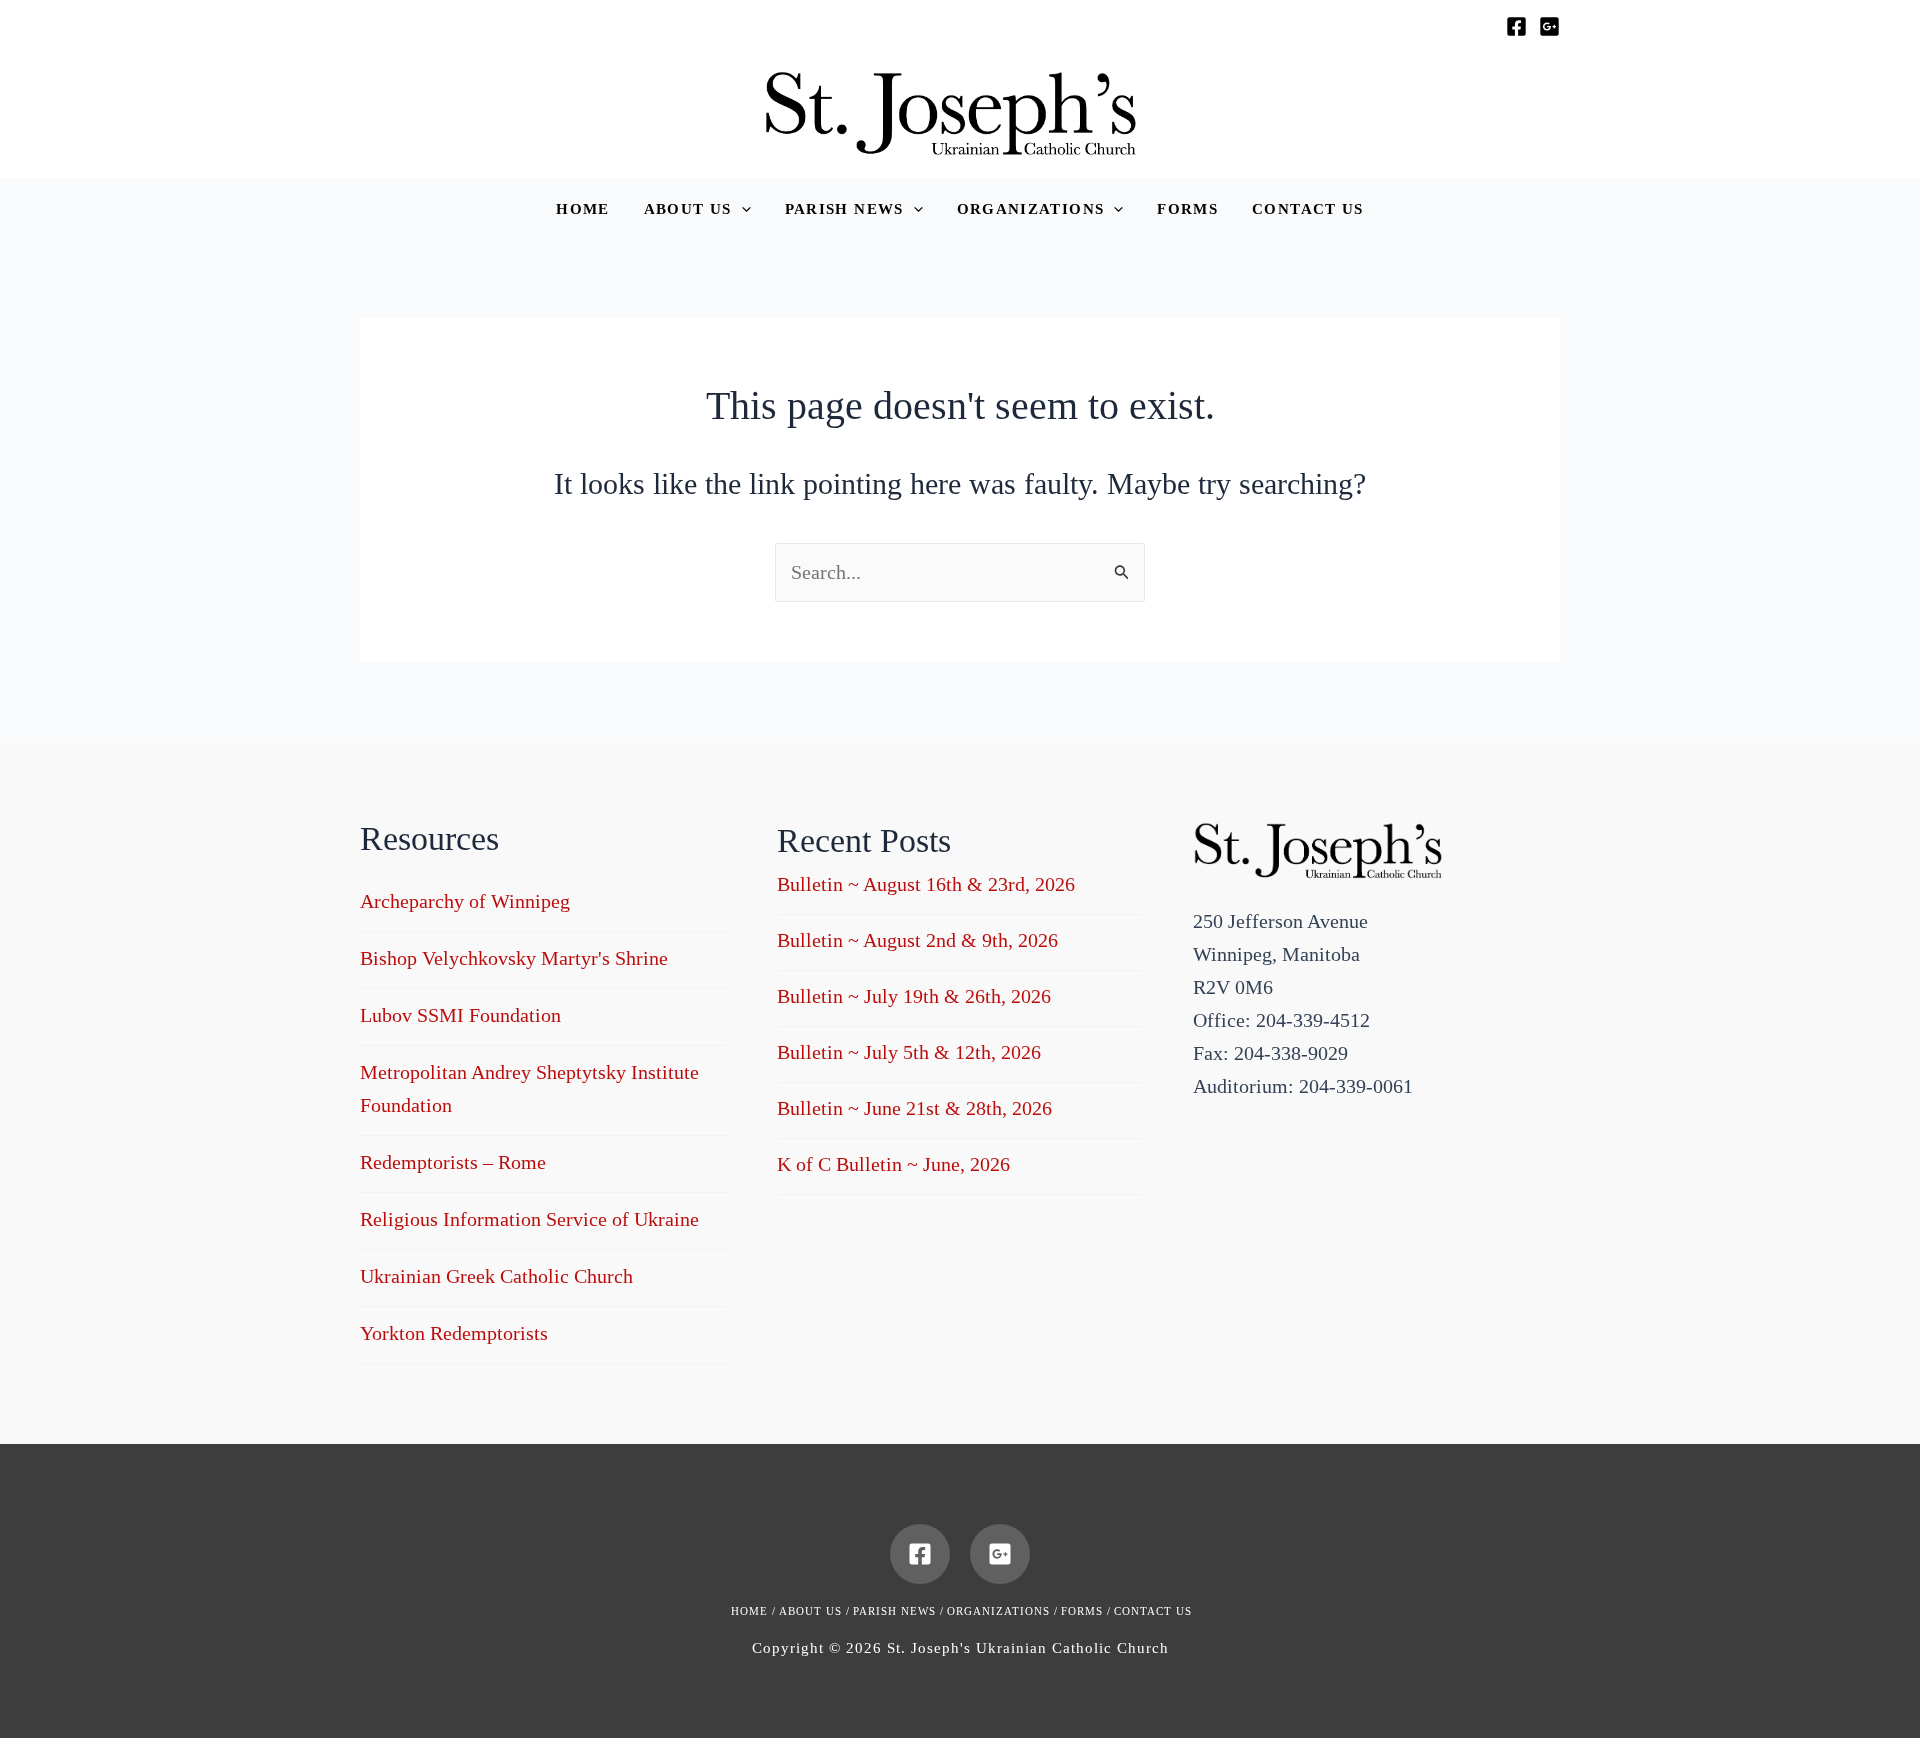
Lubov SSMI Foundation (460, 1015)
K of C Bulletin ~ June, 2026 (893, 1164)
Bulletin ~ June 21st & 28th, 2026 (914, 1108)
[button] (697, 209)
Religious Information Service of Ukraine (529, 1219)
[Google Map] (1549, 26)
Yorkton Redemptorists (454, 1333)
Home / (753, 1611)
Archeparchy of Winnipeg (465, 901)
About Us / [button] (814, 1611)
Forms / (1086, 1611)
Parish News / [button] (898, 1611)
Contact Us (1153, 1611)
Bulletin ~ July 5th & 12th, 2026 (909, 1052)
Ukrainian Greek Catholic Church (496, 1276)
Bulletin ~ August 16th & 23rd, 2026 (926, 884)
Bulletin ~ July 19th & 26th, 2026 (914, 996)
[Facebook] (1516, 26)
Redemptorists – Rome (453, 1162)
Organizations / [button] (1002, 1611)
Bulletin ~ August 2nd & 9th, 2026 (917, 940)
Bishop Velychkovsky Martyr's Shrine (514, 958)
